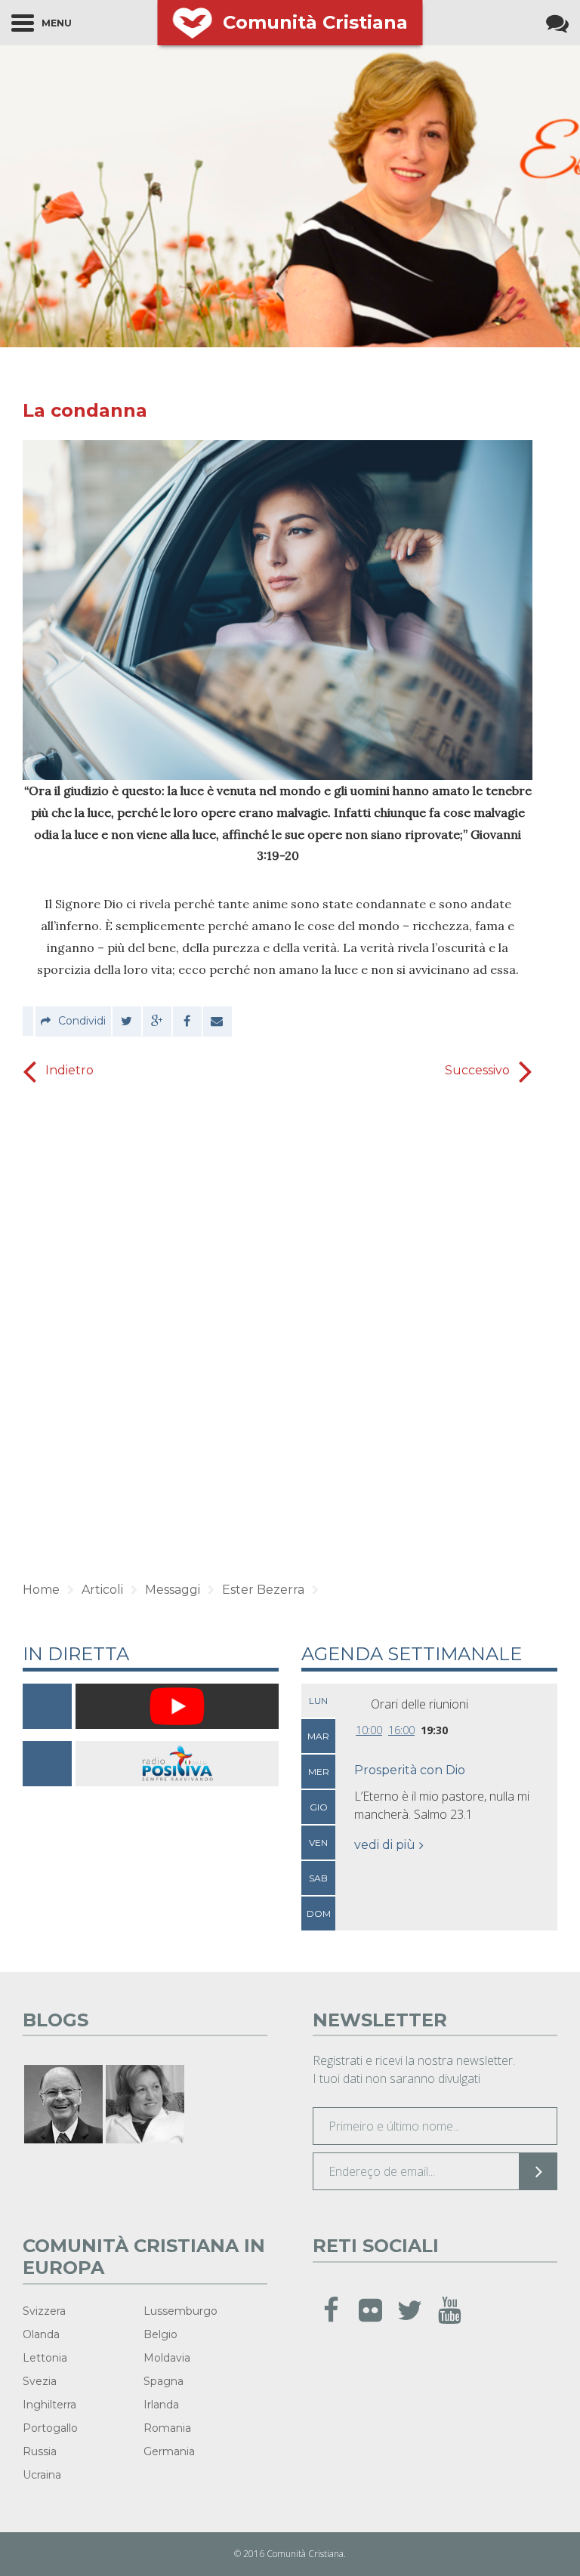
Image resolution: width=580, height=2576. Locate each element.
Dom (319, 1914)
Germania (169, 2451)
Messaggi (173, 1590)
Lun (318, 1701)
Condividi (82, 1021)
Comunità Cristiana (315, 22)
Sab (318, 1878)
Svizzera (44, 2311)
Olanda (41, 2334)
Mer (319, 1772)
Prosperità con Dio (410, 1770)
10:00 (369, 1730)
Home (41, 1590)
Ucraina (42, 2475)
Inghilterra (49, 2405)
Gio (319, 1807)
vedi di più (385, 1845)
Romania (167, 2428)
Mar (318, 1736)
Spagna (164, 2381)
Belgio (160, 2334)
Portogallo (50, 2428)
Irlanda (161, 2405)
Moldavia (167, 2358)
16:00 (401, 1730)
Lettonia (45, 2358)
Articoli (102, 1590)
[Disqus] (278, 1327)
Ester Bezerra (263, 1590)
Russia (40, 2451)
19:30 (434, 1730)
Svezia (40, 2381)
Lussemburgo (180, 2311)
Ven (318, 1843)
